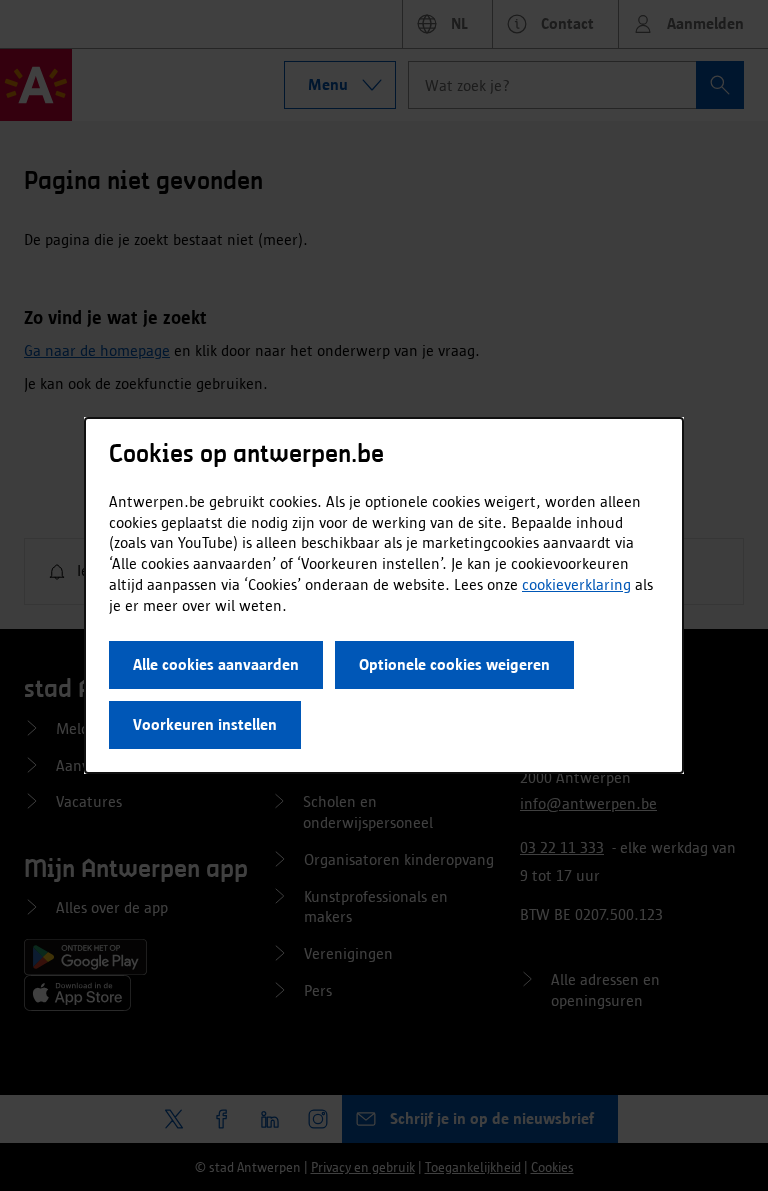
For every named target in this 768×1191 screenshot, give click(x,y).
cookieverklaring (576, 584)
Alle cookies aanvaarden (216, 664)
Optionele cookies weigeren (454, 664)
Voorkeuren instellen (205, 724)
